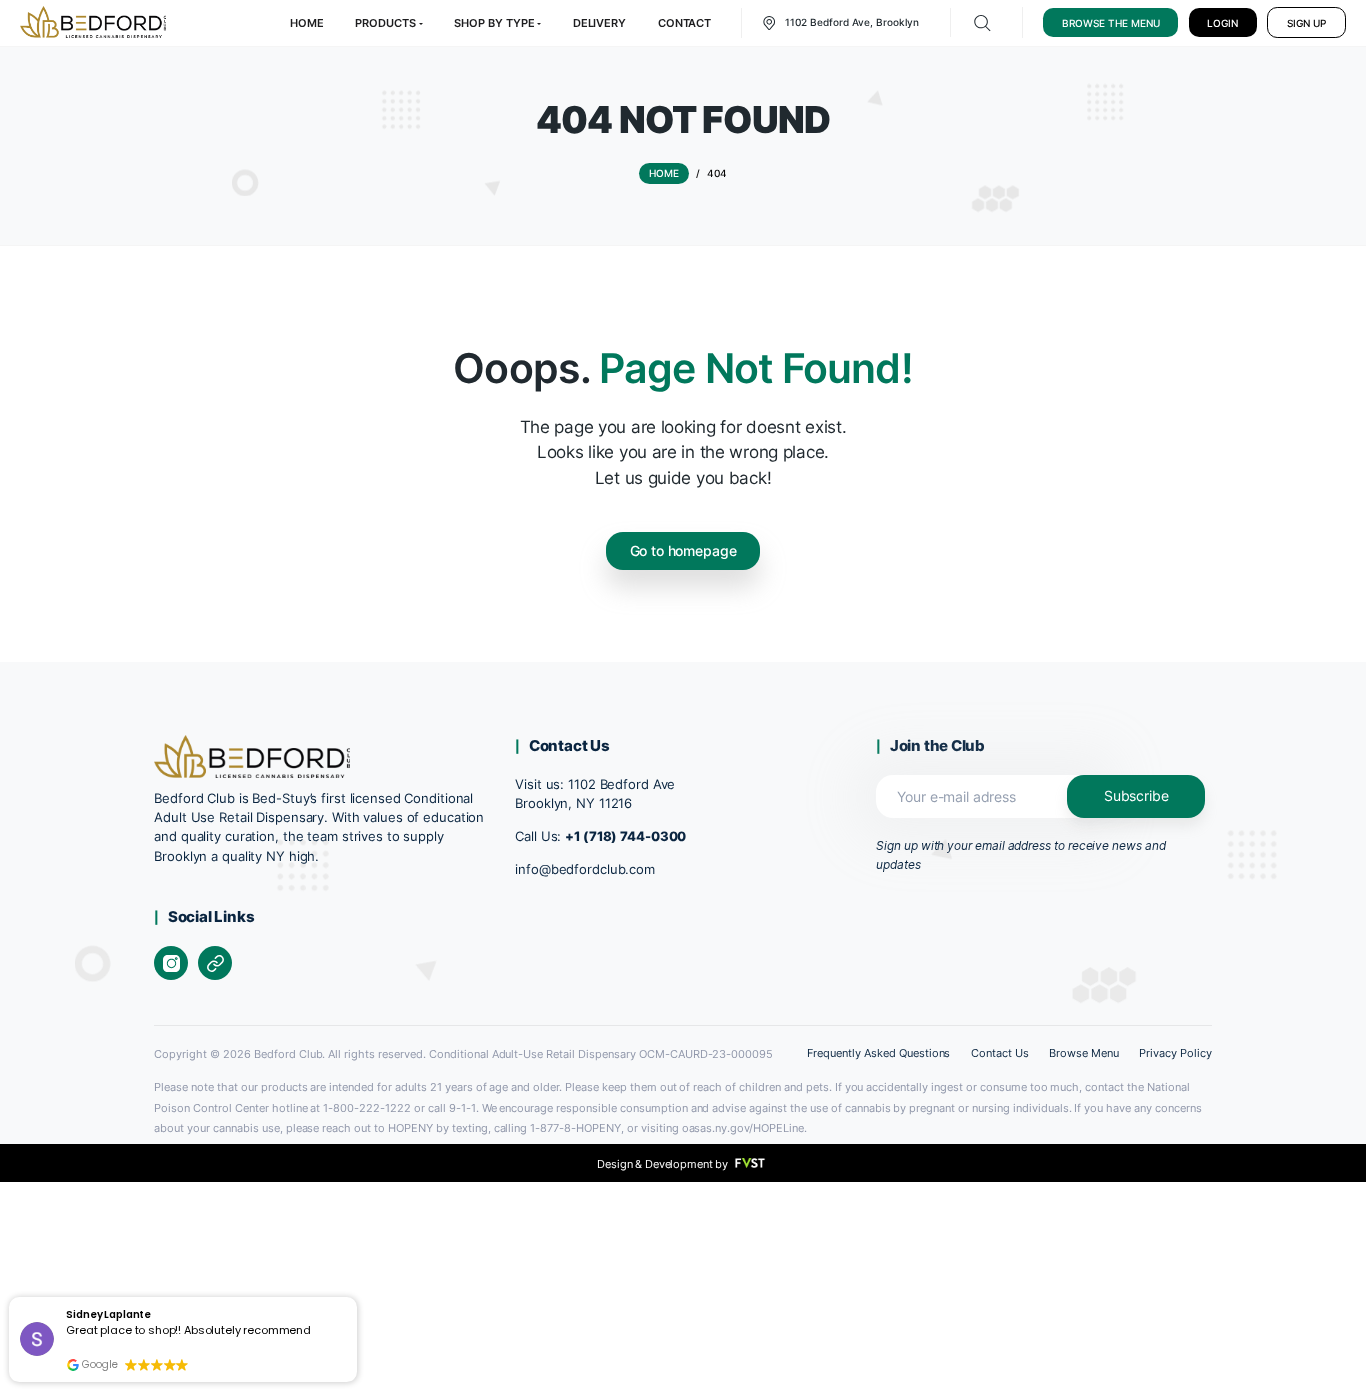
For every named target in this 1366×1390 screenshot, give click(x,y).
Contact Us (1000, 1053)
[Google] (215, 963)
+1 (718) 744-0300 (625, 836)
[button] (356, 1298)
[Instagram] (171, 963)
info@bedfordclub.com (585, 869)
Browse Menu (1084, 1053)
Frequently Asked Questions (878, 1053)
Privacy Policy (1175, 1053)
